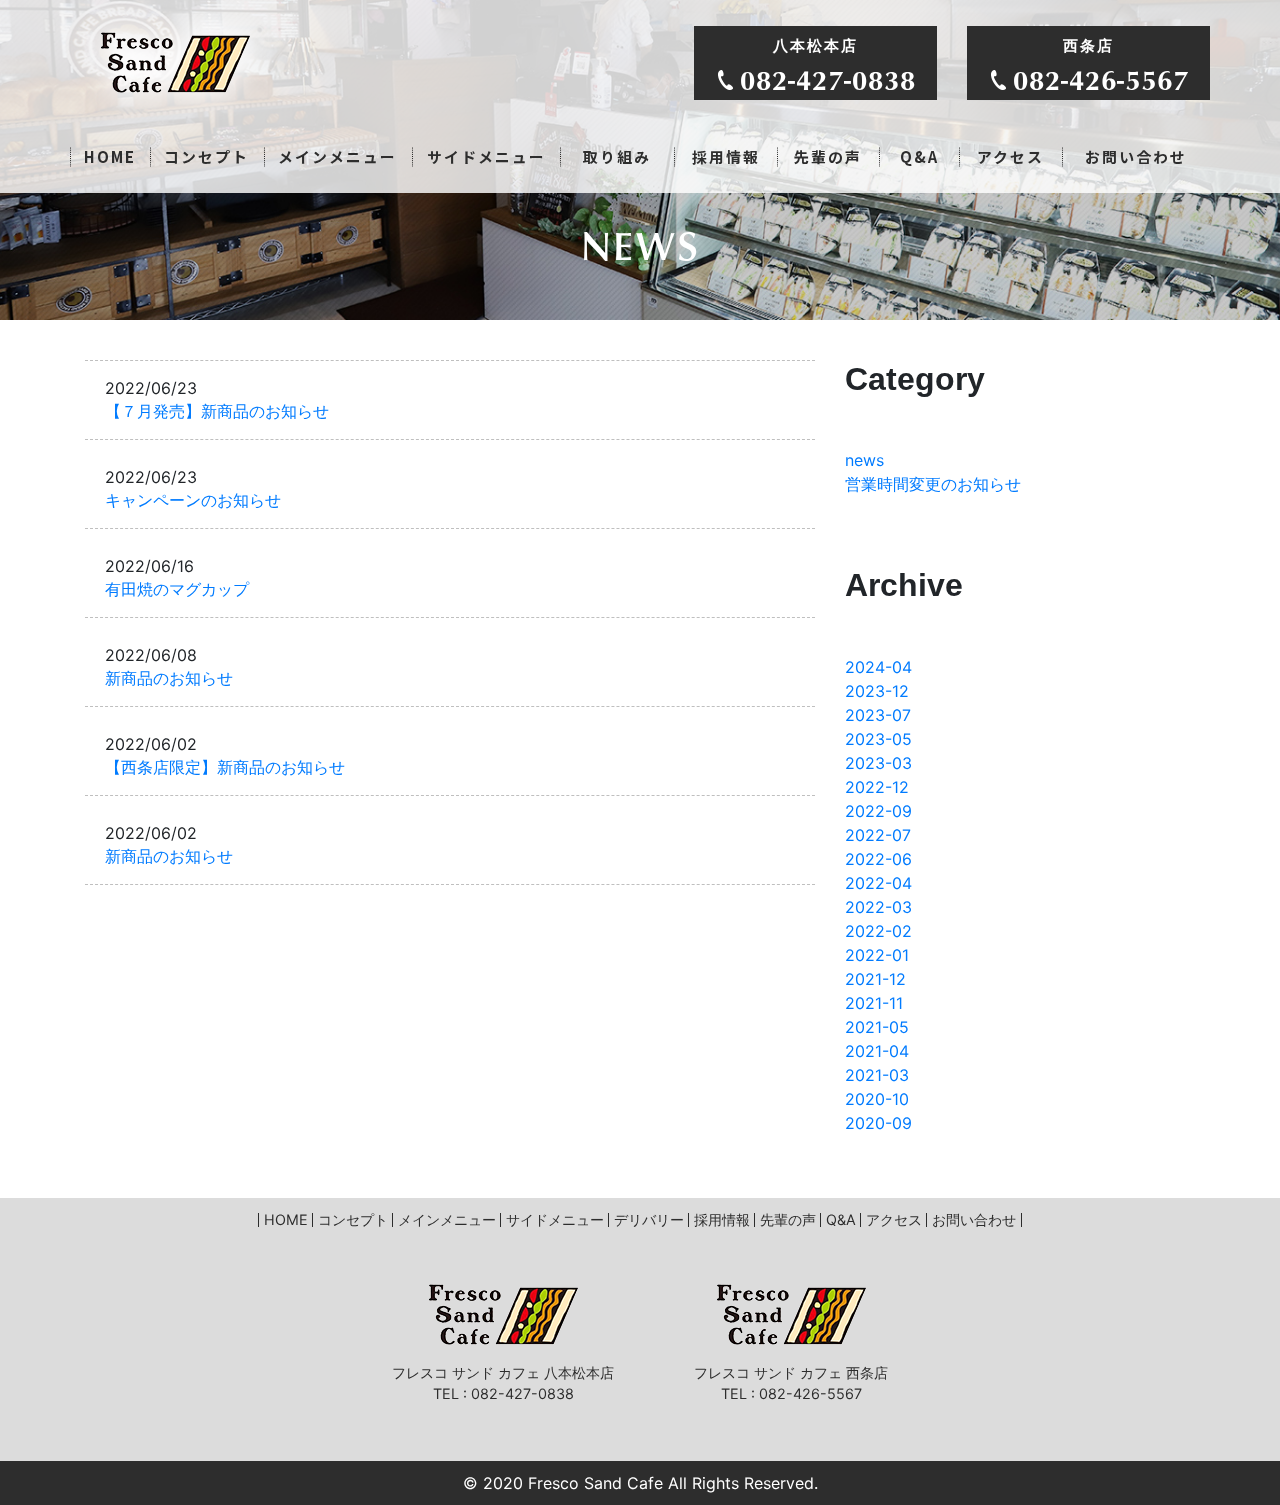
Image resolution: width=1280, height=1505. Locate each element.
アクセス (1010, 156)
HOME (110, 156)
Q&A (919, 156)
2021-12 (875, 979)
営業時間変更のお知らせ (933, 484)
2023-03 (878, 763)
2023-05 (878, 739)
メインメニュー (337, 156)
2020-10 (877, 1099)
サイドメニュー (486, 156)
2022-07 (878, 835)
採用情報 (726, 156)
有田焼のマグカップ (177, 589)
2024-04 (878, 667)
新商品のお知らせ (169, 678)
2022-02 (878, 931)
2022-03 (878, 907)
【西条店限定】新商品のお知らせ (225, 767)
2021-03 (877, 1075)
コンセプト (206, 156)
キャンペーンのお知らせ (193, 500)
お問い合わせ (1136, 156)
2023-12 (877, 691)
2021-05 (877, 1027)
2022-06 (878, 859)
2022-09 (878, 811)
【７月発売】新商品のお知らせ (217, 411)
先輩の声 (828, 156)
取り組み (617, 156)
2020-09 (878, 1123)
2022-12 (877, 787)
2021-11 (874, 1003)
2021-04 (877, 1051)
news (864, 460)
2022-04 (878, 883)
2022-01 (877, 955)
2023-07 (878, 715)
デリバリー (649, 1219)
